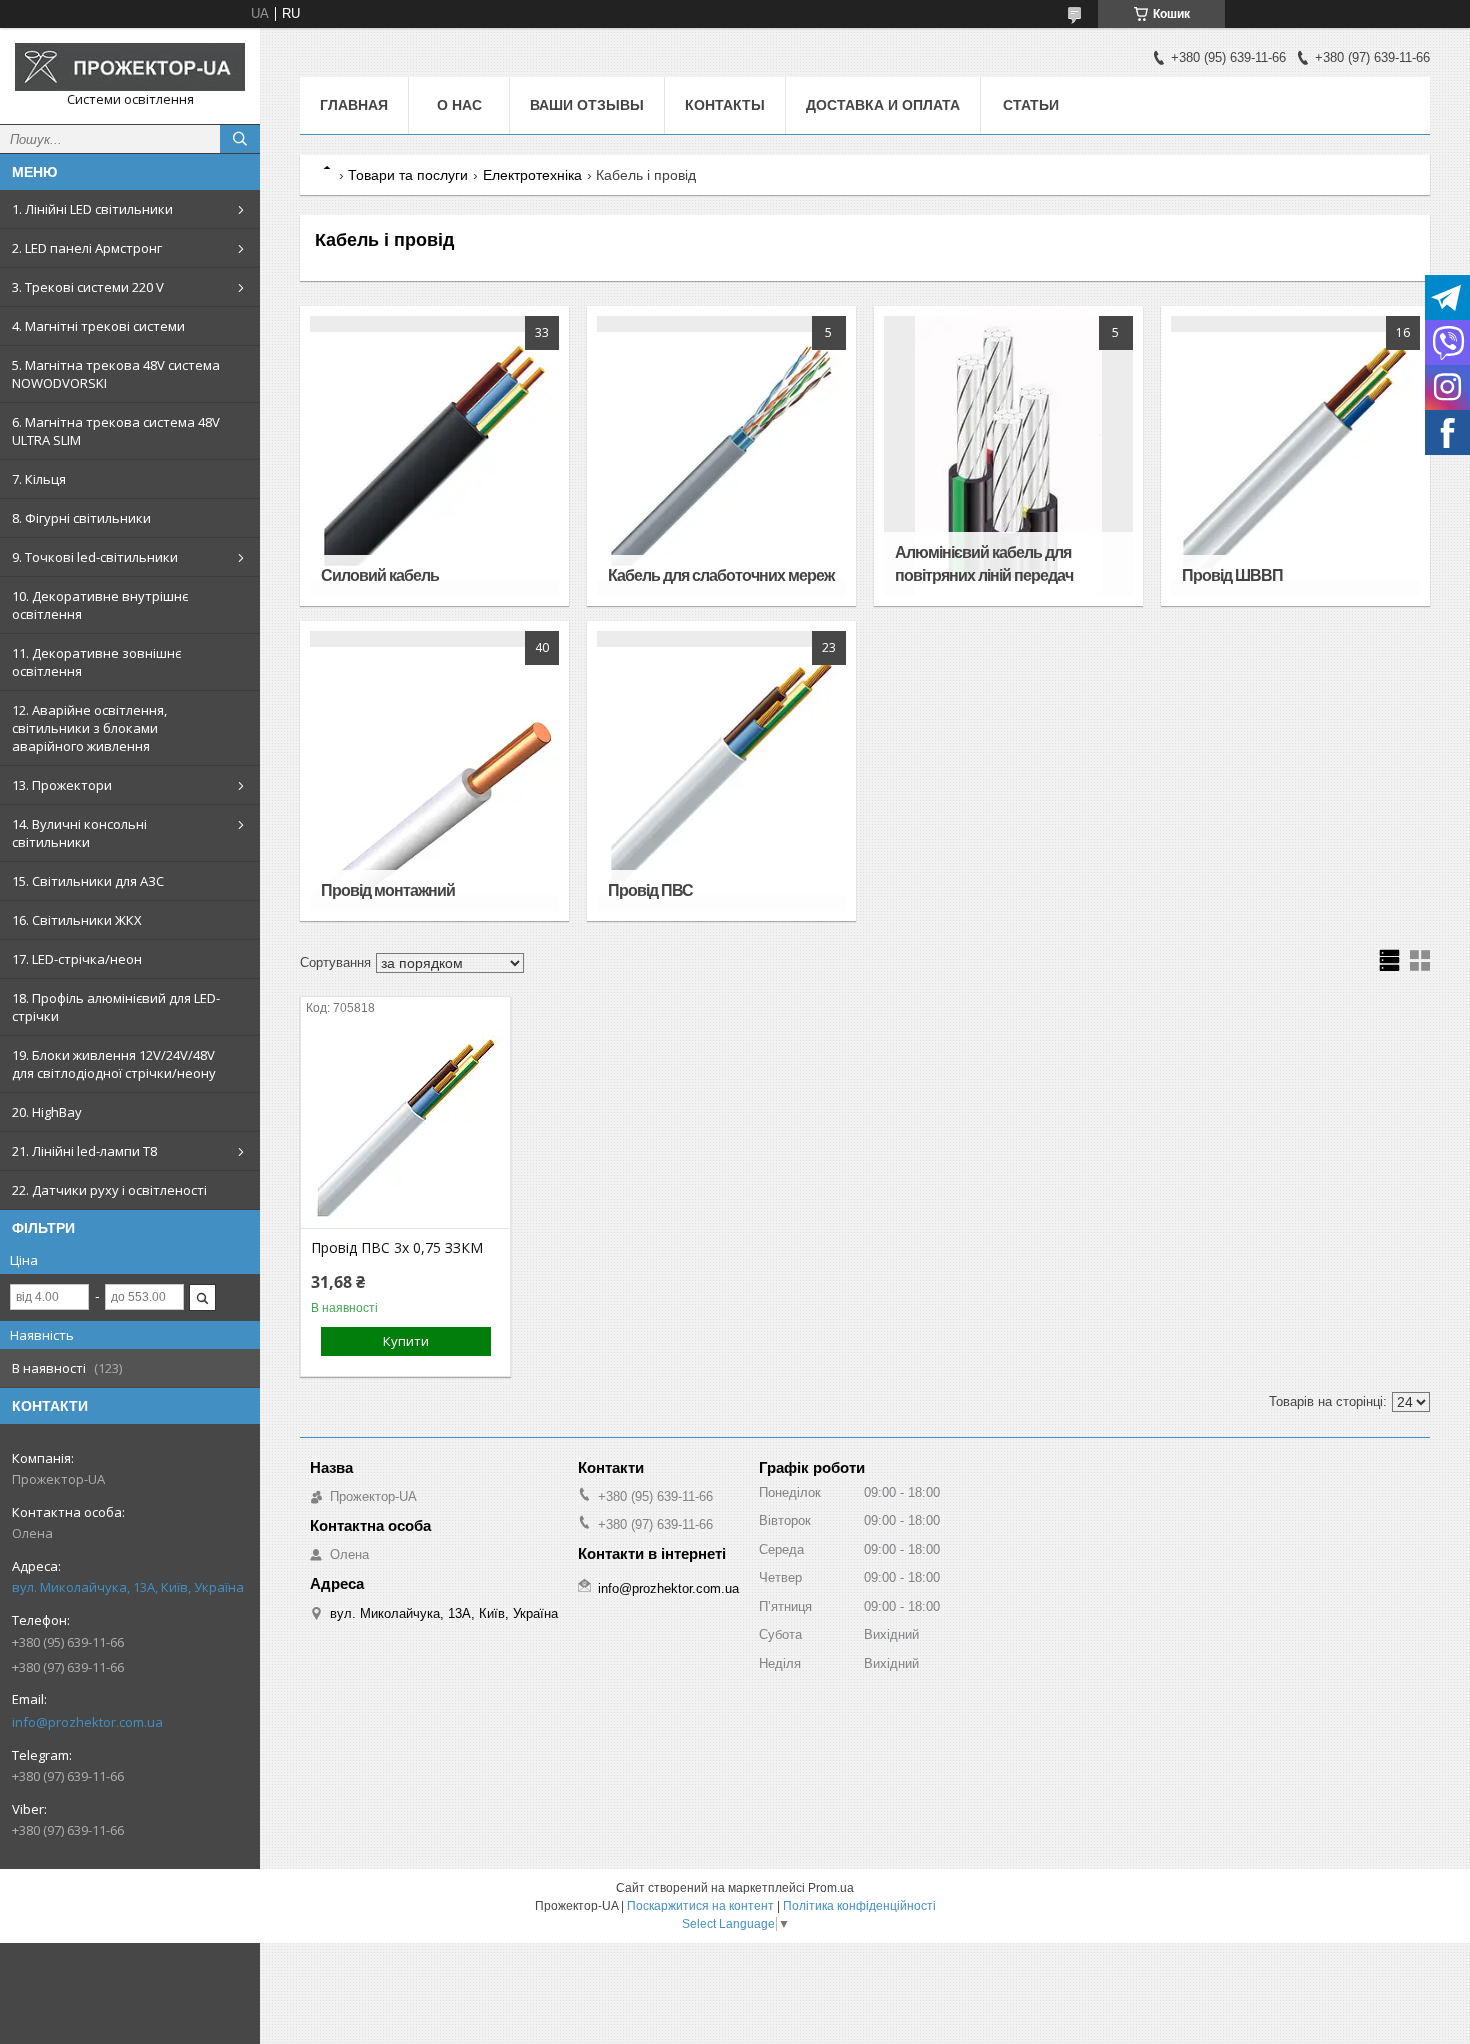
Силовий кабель (380, 575)
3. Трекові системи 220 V (88, 287)
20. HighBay (47, 1112)
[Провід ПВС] (721, 771)
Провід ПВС (650, 890)
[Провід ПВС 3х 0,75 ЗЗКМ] (405, 1128)
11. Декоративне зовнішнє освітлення (96, 662)
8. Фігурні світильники (81, 518)
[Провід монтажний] (434, 771)
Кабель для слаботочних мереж (721, 575)
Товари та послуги (408, 175)
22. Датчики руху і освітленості (109, 1190)
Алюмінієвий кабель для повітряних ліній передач (984, 564)
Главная (354, 105)
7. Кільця (39, 479)
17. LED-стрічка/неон (77, 959)
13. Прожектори (62, 785)
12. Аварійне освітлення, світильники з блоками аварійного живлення (89, 728)
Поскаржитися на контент (700, 1906)
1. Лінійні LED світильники (92, 209)
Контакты (725, 105)
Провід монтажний (388, 890)
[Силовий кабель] (434, 456)
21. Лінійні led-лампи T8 (84, 1151)
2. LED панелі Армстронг (87, 248)
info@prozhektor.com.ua (87, 1722)
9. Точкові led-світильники (95, 557)
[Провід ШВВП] (1295, 456)
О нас (459, 105)
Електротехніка (532, 175)
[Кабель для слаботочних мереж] (721, 456)
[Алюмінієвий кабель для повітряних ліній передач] (1008, 456)
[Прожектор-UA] (130, 67)
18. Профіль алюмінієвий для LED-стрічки (116, 1007)
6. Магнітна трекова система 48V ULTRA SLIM (116, 431)
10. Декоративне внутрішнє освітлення (100, 605)
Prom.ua (831, 1888)
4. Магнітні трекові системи (98, 326)
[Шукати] (240, 139)
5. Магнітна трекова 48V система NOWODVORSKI (116, 374)
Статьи (1031, 105)
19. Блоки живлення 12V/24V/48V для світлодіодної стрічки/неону (114, 1064)
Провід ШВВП (1232, 575)
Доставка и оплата (883, 105)
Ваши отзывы (587, 105)
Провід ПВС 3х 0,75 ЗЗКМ (397, 1248)
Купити (406, 1341)
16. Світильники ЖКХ (77, 920)
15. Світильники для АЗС (88, 881)
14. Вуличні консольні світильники (79, 833)
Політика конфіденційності (859, 1906)
